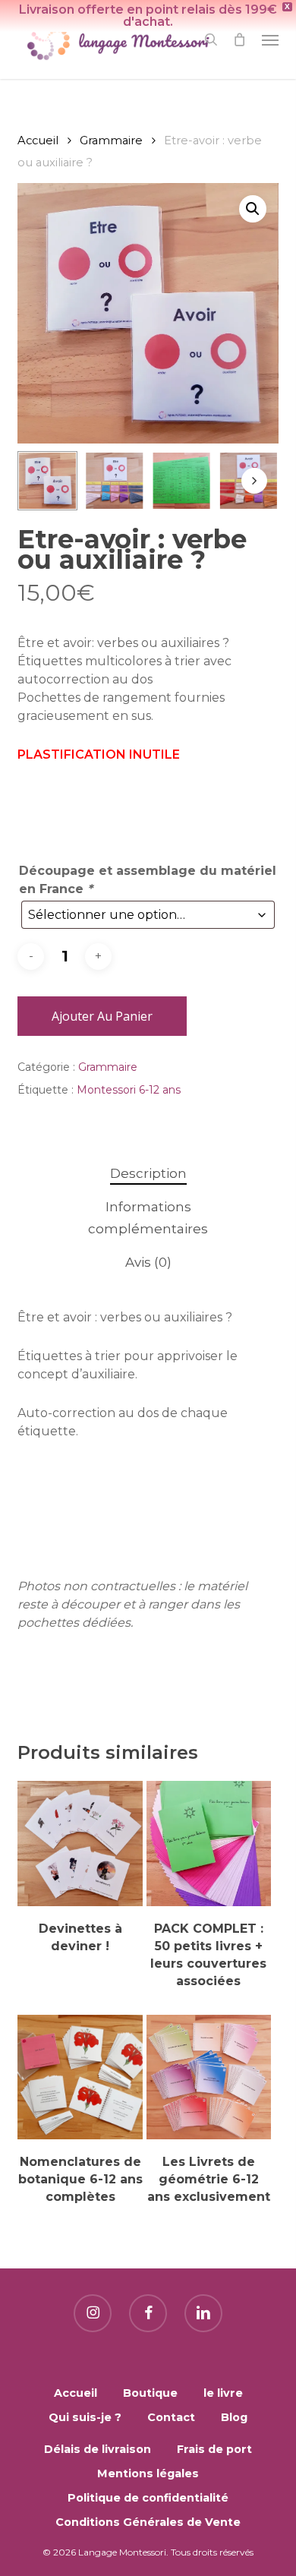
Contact (171, 2417)
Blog (234, 2417)
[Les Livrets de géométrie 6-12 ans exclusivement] (209, 2077)
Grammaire (111, 140)
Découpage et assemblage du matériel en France (148, 880)
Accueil (38, 140)
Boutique (150, 2393)
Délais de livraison (98, 2449)
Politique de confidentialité (148, 2498)
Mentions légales (148, 2473)
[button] (270, 39)
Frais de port (214, 2449)
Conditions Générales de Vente (148, 2522)
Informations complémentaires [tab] (148, 1218)
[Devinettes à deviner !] (80, 1844)
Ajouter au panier (102, 1016)
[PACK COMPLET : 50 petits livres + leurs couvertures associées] (209, 1844)
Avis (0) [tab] (148, 1262)
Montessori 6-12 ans (129, 1090)
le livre (223, 2393)
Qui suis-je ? (85, 2417)
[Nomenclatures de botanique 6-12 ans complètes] (80, 2077)
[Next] (254, 481)
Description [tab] (148, 1173)
